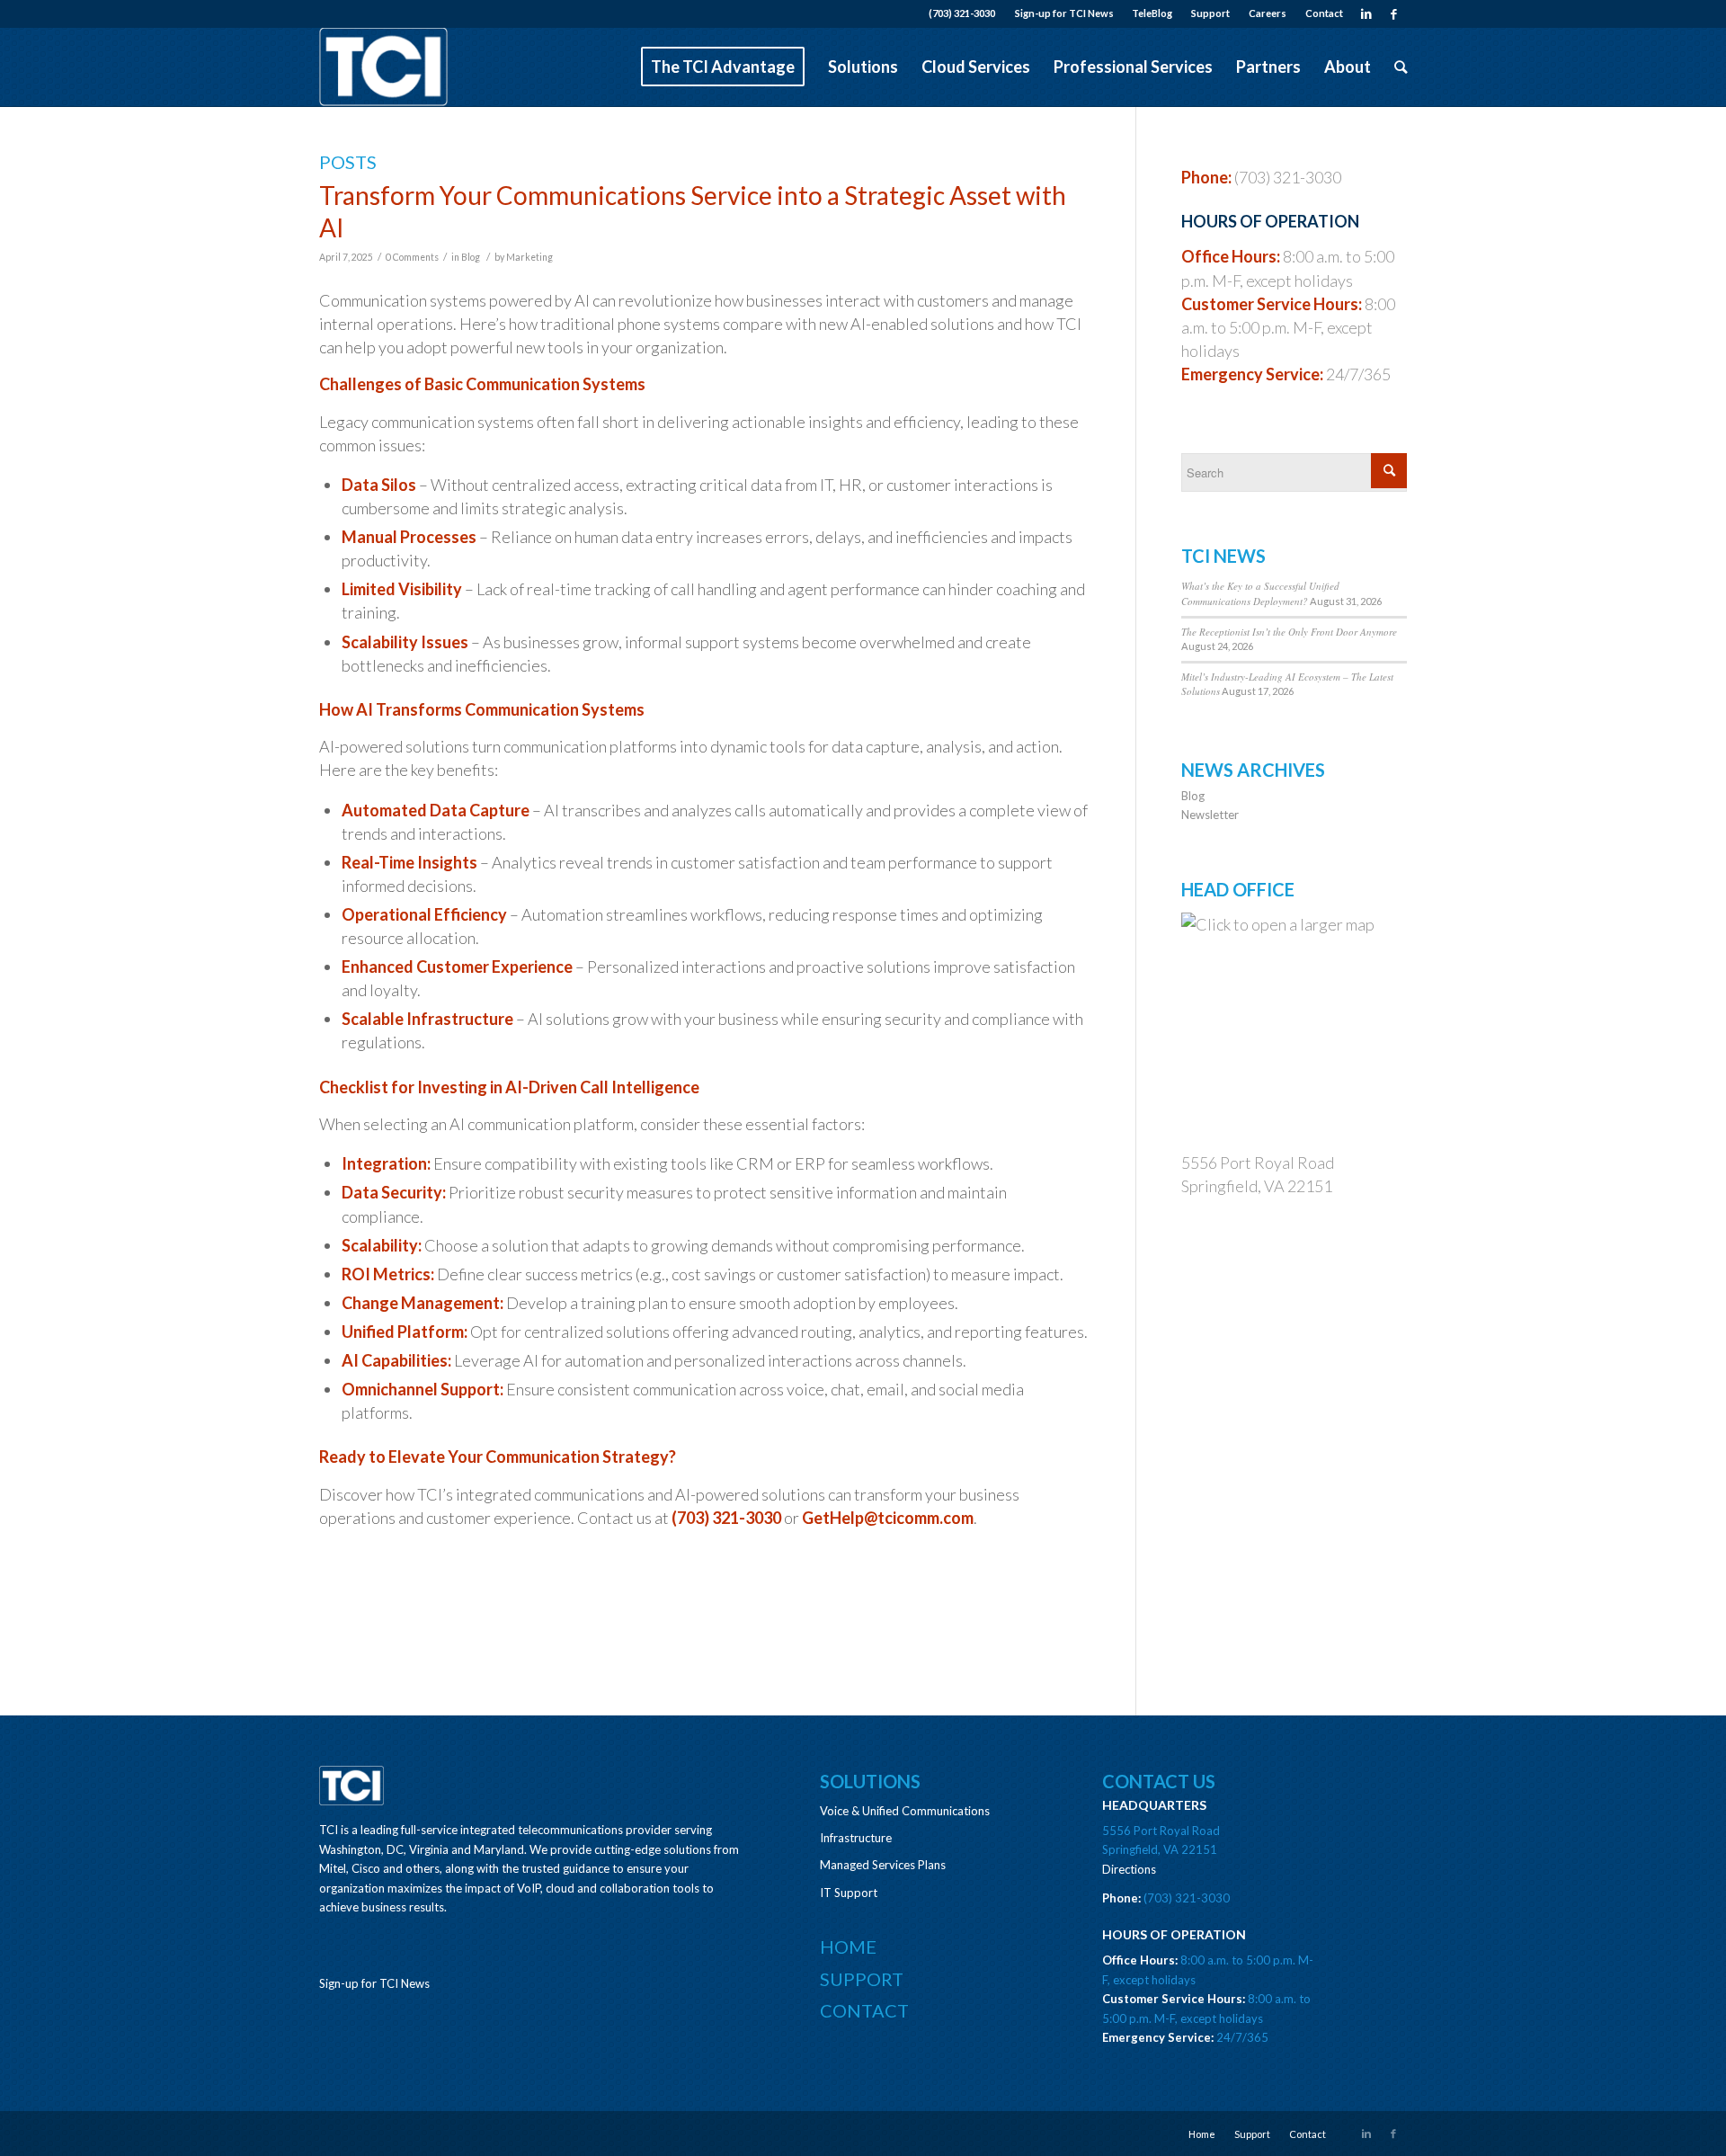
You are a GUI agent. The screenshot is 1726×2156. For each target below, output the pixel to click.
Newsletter (1210, 815)
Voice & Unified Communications (905, 1811)
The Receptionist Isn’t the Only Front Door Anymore (1289, 632)
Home (848, 1947)
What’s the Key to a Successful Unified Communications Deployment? (1260, 593)
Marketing (529, 257)
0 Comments (412, 257)
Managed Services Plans (883, 1865)
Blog (471, 257)
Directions (1129, 1869)
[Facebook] (1393, 13)
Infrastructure (856, 1838)
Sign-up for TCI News (1064, 13)
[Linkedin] (1366, 13)
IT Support (849, 1893)
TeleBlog (1152, 13)
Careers (1268, 13)
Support (1210, 13)
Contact (1324, 13)
